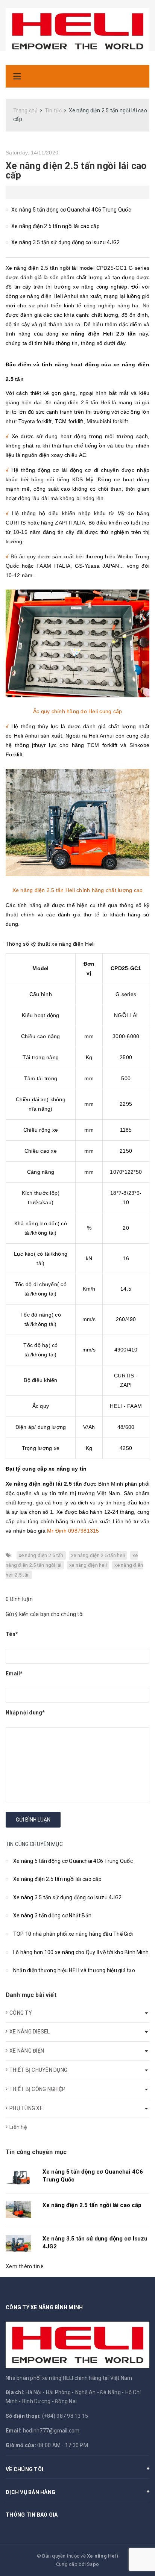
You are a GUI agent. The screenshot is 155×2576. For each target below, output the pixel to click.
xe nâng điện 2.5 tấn (41, 1555)
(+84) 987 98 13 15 (65, 2416)
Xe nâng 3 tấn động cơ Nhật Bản (52, 1915)
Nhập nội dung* (25, 1713)
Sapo (93, 2564)
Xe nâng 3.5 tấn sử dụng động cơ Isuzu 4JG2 (65, 242)
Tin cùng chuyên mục (36, 2152)
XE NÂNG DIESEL (30, 2032)
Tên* (12, 1634)
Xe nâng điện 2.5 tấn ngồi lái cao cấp (76, 171)
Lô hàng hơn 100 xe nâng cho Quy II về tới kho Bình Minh (81, 1952)
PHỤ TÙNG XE (26, 2108)
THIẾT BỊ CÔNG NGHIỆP (37, 2089)
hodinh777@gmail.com (51, 2431)
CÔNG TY (21, 2013)
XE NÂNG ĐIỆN (27, 2051)
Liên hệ (18, 2127)
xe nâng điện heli (88, 1565)
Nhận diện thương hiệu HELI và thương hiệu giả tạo (74, 1970)
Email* (14, 1673)
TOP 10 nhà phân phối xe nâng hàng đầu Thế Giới (73, 1934)
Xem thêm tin (24, 2266)
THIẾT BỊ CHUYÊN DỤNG (38, 2070)
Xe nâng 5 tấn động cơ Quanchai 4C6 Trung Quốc (71, 210)
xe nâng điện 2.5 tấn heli (98, 1555)
